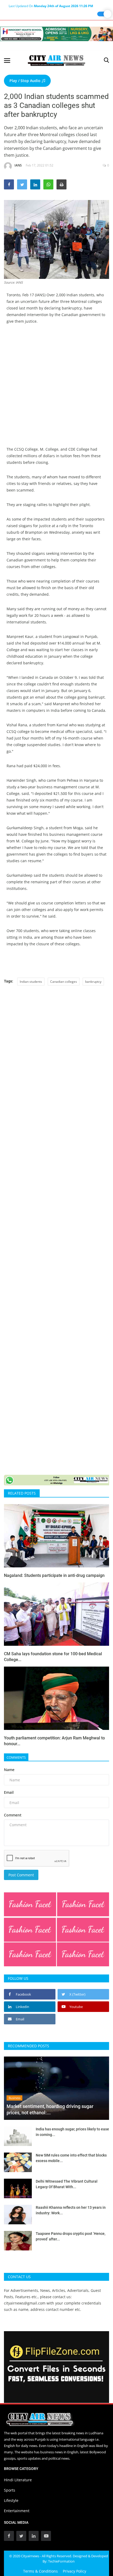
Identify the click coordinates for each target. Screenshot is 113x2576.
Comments (16, 1757)
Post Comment (21, 1875)
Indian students (31, 982)
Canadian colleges (64, 982)
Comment (13, 1815)
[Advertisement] (56, 389)
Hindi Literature (18, 2480)
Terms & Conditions (40, 2571)
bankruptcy (93, 982)
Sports (10, 2490)
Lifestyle (11, 2500)
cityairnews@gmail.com (25, 2303)
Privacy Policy (75, 2571)
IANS (18, 165)
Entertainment (17, 2511)
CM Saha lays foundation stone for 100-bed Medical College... (53, 1657)
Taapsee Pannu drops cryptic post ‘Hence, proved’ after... (71, 2236)
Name (9, 1770)
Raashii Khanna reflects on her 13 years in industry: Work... (71, 2210)
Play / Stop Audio (25, 81)
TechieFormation (61, 2561)
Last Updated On (51, 6)
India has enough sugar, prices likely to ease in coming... (72, 2132)
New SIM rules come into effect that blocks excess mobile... (71, 2158)
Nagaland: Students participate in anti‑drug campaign (54, 1575)
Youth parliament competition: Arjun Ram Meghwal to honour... (54, 1741)
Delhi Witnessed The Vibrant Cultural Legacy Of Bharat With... (67, 2184)
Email (9, 1792)
